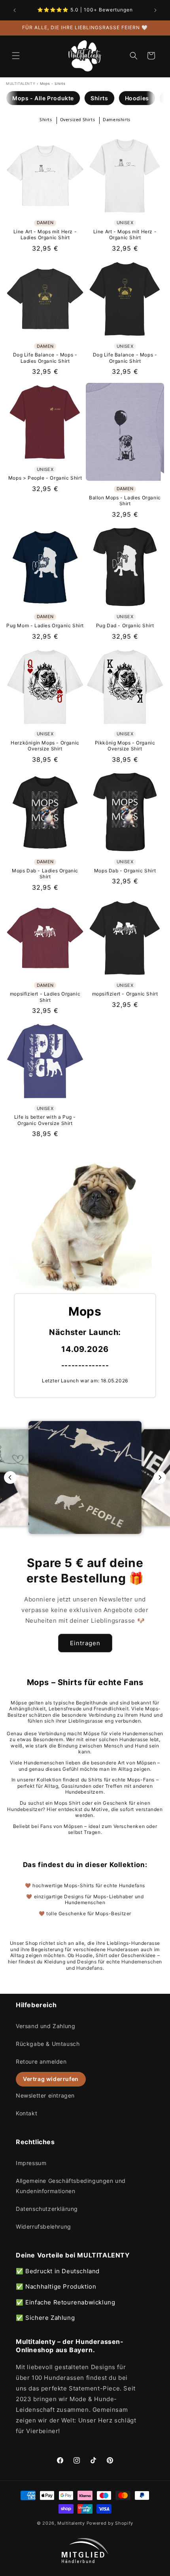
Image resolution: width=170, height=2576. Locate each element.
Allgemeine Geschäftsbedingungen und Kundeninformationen (71, 2186)
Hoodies (137, 98)
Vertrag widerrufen (51, 2079)
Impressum (31, 2163)
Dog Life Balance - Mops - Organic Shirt (125, 358)
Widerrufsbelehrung (43, 2226)
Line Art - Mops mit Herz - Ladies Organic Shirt (45, 235)
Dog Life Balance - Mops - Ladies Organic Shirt (45, 358)
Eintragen (85, 1643)
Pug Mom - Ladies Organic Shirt (45, 625)
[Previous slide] (10, 1477)
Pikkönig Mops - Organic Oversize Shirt (125, 746)
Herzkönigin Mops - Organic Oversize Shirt (45, 746)
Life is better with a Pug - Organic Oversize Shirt (45, 1120)
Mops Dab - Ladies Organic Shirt (45, 874)
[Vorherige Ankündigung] (15, 10)
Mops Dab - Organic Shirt (125, 871)
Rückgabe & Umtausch (48, 2044)
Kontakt (26, 2113)
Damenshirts (117, 120)
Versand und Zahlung (45, 2026)
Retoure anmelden (41, 2061)
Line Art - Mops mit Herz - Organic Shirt (125, 235)
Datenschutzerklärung (47, 2209)
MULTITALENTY (21, 83)
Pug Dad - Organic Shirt (125, 625)
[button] (16, 56)
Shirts (99, 98)
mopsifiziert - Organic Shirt (125, 994)
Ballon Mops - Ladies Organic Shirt (125, 501)
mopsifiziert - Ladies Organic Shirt (45, 997)
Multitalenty (71, 2523)
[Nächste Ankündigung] (155, 10)
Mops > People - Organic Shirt (45, 478)
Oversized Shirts (78, 120)
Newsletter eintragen (45, 2095)
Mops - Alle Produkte (43, 98)
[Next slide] (160, 1477)
